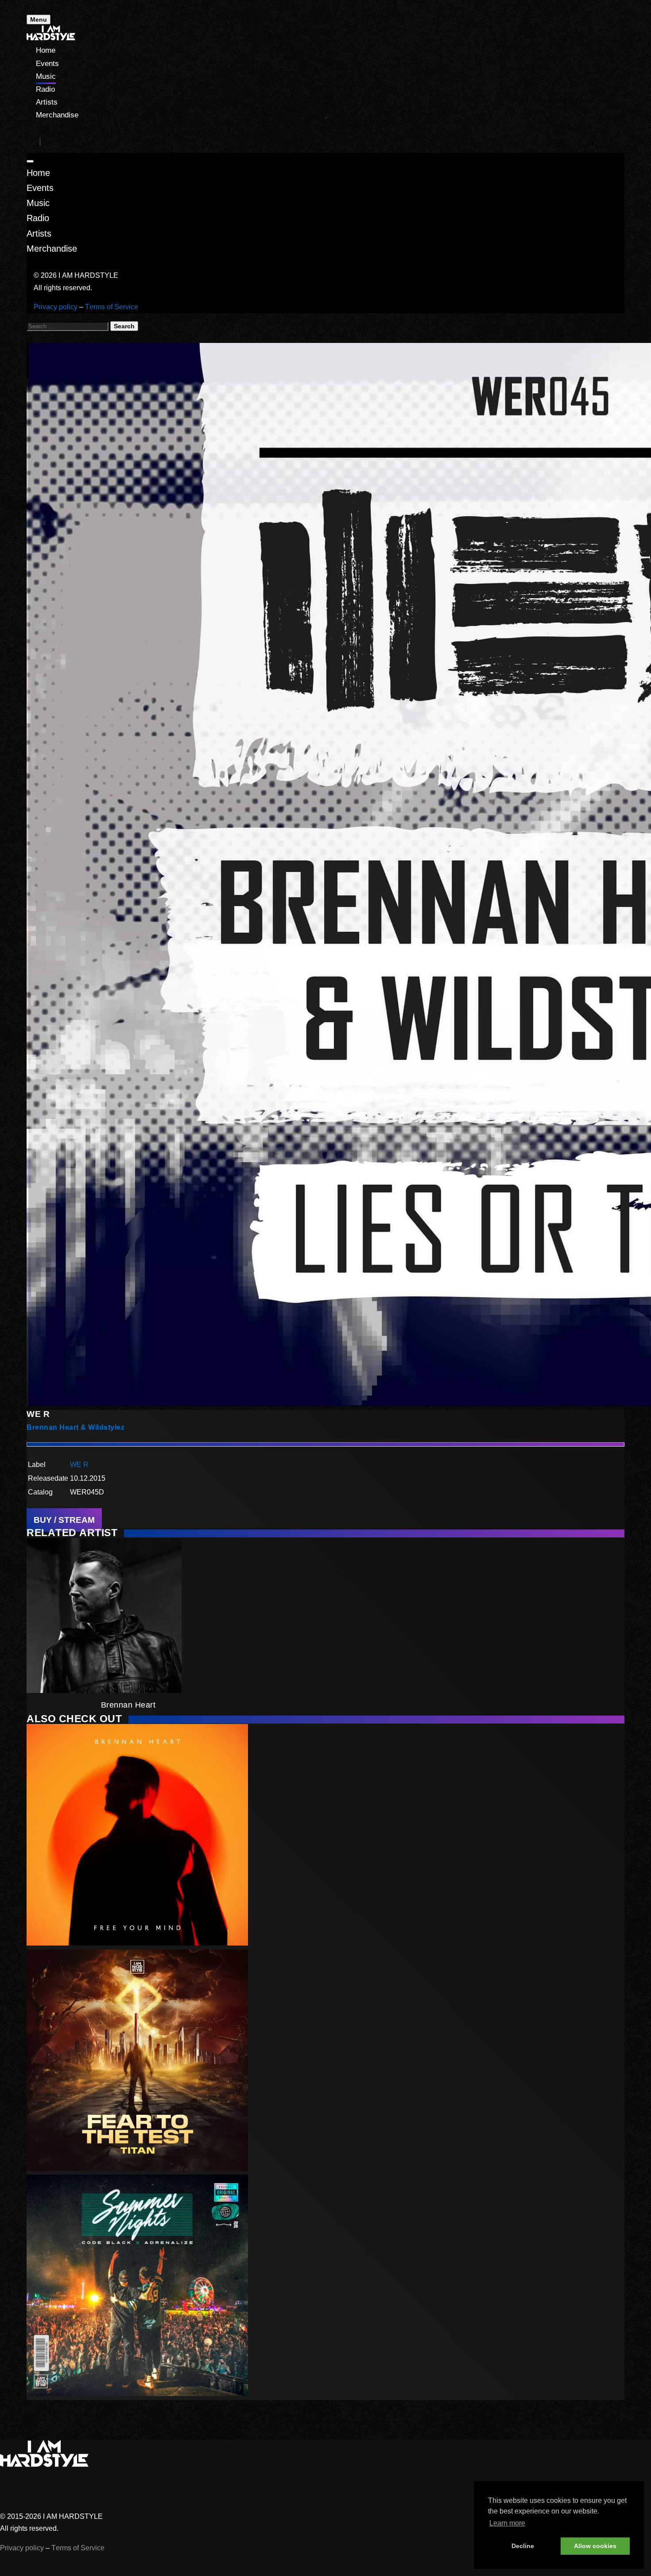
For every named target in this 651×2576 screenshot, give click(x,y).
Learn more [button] (507, 2523)
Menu (39, 19)
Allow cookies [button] (595, 2546)
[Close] (30, 161)
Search (124, 326)
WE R (79, 1465)
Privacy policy (56, 307)
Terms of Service (112, 307)
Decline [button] (523, 2546)
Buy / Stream (64, 1520)
